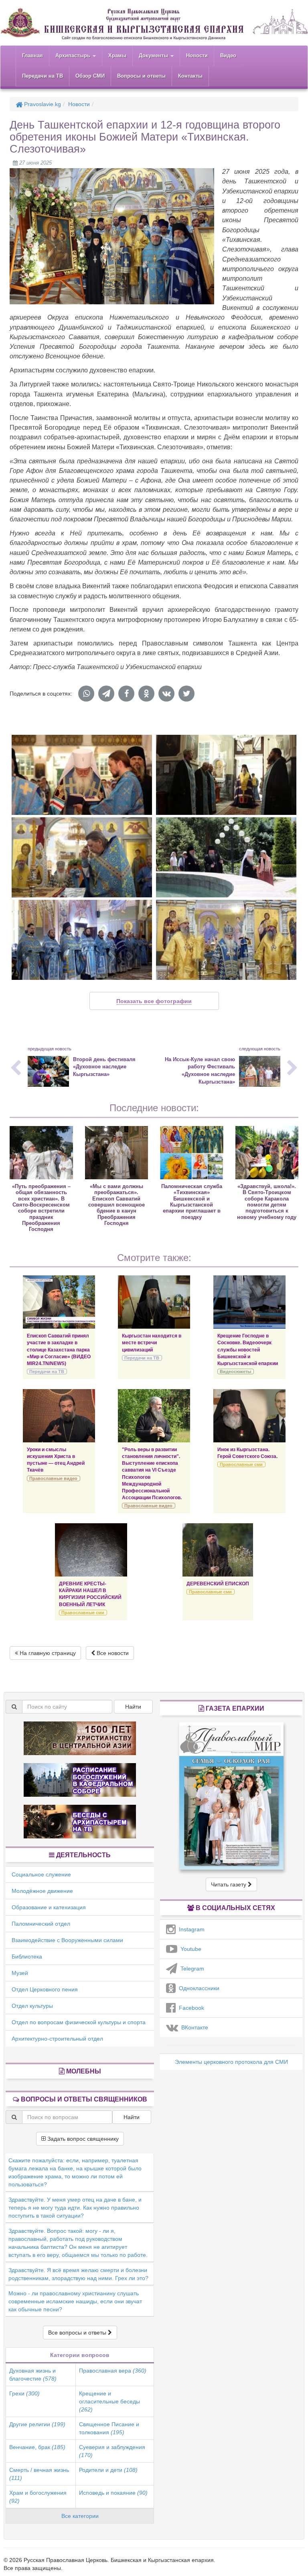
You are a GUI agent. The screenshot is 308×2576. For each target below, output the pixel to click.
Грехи (24, 2393)
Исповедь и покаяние (113, 2493)
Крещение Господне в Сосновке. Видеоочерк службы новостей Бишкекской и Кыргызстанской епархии (248, 1350)
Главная (32, 55)
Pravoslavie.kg (42, 104)
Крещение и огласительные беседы (109, 2401)
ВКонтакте (193, 2027)
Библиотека (27, 1957)
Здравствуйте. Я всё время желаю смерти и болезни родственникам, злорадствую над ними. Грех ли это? (78, 2274)
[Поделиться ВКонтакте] (166, 694)
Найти (133, 1707)
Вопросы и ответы (141, 76)
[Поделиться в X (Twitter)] (186, 694)
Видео (228, 55)
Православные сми (241, 1464)
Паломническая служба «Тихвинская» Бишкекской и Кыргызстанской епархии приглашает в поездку (192, 1202)
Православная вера (113, 2371)
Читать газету (229, 1884)
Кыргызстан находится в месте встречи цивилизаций (152, 1343)
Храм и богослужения (38, 2497)
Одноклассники (198, 1988)
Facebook (190, 2008)
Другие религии (37, 2424)
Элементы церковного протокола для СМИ (231, 2062)
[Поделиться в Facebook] (126, 694)
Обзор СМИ (90, 76)
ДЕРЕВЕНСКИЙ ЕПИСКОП (218, 1584)
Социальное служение (41, 1874)
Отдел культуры (32, 2006)
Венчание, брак (37, 2447)
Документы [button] (154, 55)
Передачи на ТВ (43, 76)
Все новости (112, 1653)
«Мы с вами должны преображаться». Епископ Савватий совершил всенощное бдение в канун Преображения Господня (117, 1205)
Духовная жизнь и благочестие (33, 2375)
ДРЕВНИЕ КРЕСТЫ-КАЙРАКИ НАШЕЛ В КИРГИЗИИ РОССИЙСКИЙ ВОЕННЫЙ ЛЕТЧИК (90, 1594)
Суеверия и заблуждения (112, 2451)
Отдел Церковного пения (45, 1989)
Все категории (80, 2516)
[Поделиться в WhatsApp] (86, 694)
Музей (20, 1973)
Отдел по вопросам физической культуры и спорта (79, 2022)
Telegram (191, 1969)
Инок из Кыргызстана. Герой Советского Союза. (247, 1453)
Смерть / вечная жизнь (39, 2474)
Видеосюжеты (235, 1371)
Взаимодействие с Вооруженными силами (67, 1940)
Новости (197, 55)
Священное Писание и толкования (109, 2428)
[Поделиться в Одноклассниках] (146, 694)
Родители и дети (108, 2470)
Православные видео (53, 1478)
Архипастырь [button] (74, 55)
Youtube (189, 1949)
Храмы (117, 55)
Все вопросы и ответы (78, 2333)
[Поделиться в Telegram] (106, 694)
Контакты (190, 76)
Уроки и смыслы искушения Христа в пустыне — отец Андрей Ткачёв (56, 1460)
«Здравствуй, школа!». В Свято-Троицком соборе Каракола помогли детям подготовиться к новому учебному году (267, 1202)
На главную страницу (47, 1653)
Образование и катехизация (49, 1907)
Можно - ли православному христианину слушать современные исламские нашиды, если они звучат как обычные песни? (75, 2301)
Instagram (190, 1929)
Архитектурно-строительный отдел (57, 2039)
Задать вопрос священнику (82, 2139)
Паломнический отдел (41, 1924)
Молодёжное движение (42, 1891)
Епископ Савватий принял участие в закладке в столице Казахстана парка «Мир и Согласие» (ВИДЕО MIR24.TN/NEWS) (59, 1350)
